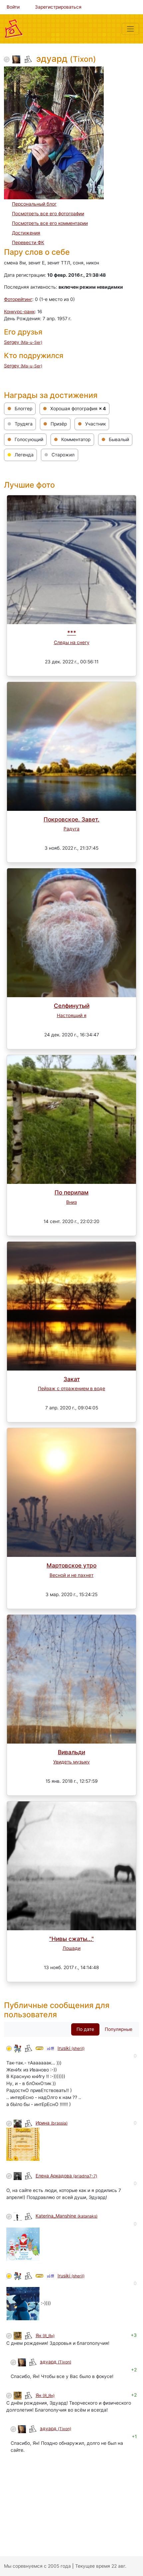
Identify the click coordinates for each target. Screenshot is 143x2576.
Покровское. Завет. (71, 819)
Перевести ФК (28, 242)
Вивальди (71, 1752)
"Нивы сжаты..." (71, 1939)
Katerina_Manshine (67, 2216)
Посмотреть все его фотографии (48, 214)
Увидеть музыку (71, 1762)
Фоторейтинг (18, 299)
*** (72, 633)
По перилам (71, 1192)
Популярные (119, 2029)
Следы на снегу (72, 642)
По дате (85, 2029)
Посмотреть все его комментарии (50, 223)
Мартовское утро (71, 1565)
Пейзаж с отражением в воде (71, 1388)
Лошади (71, 1948)
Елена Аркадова (66, 2176)
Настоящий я (72, 1015)
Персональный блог (34, 204)
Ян (45, 2336)
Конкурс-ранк (19, 312)
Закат (72, 1379)
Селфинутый (72, 1006)
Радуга (71, 829)
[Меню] (130, 29)
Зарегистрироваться (58, 7)
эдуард (56, 2362)
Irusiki (71, 2048)
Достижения (26, 233)
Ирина (52, 2123)
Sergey (23, 342)
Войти (13, 7)
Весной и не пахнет (71, 1575)
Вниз (71, 1202)
